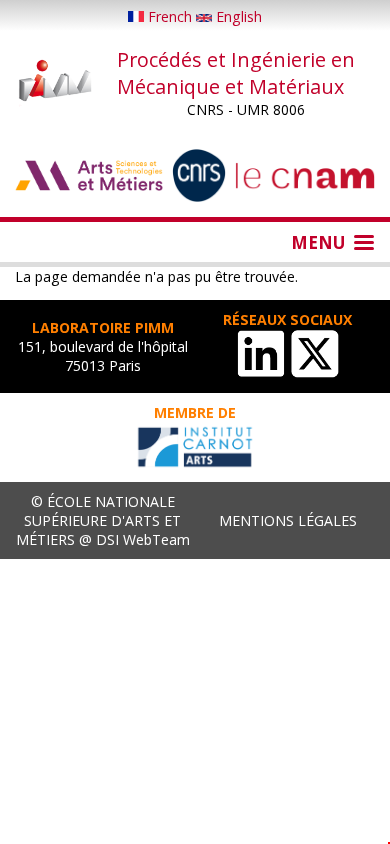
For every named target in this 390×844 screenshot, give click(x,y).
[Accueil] (56, 82)
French (170, 16)
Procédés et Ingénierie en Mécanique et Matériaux (236, 73)
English (237, 16)
